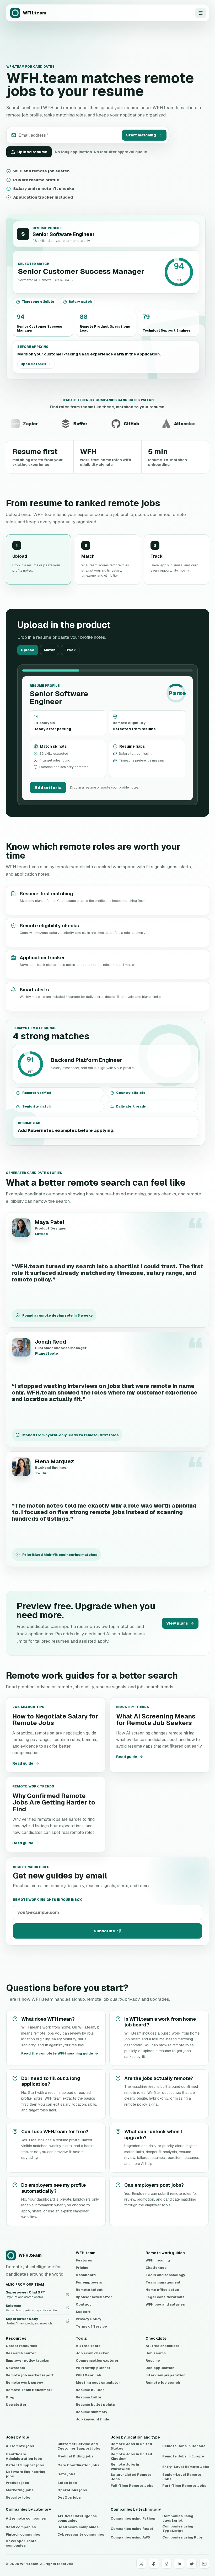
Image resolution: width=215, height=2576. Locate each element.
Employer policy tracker (28, 2361)
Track (70, 650)
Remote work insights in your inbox (47, 1900)
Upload (28, 650)
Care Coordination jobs (78, 2465)
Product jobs (17, 2483)
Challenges (156, 2268)
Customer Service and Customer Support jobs (79, 2446)
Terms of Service (91, 2326)
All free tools (88, 2346)
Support (83, 2312)
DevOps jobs (69, 2497)
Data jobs (66, 2474)
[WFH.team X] (141, 2564)
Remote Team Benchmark (29, 2390)
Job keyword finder (93, 2419)
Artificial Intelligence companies (77, 2518)
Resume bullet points (95, 2405)
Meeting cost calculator (98, 2383)
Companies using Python (133, 2518)
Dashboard (86, 2275)
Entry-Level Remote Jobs (186, 2467)
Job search (156, 2353)
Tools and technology (165, 2275)
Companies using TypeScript (178, 2529)
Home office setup (162, 2290)
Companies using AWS (130, 2537)
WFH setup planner (93, 2368)
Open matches (33, 364)
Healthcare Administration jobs (24, 2457)
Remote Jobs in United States (131, 2446)
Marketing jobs (20, 2490)
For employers (89, 2282)
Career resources (21, 2346)
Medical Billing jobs (76, 2456)
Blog (10, 2397)
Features (84, 2260)
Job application (160, 2368)
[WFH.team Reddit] (192, 2564)
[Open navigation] (201, 13)
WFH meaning (158, 2260)
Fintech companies (23, 2534)
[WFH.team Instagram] (166, 2564)
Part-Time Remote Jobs (184, 2486)
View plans (177, 1623)
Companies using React (132, 2529)
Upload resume (32, 152)
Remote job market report (30, 2375)
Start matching (141, 135)
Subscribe (104, 1931)
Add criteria (48, 788)
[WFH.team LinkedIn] (179, 2564)
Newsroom (15, 2368)
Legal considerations (165, 2297)
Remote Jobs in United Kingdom (131, 2457)
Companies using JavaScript (178, 2518)
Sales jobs (67, 2483)
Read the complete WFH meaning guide (57, 2053)
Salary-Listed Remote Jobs (131, 2477)
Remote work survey (25, 2383)
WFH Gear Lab (88, 2375)
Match (50, 650)
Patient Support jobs (25, 2465)
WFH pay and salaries (165, 2304)
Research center (21, 2353)
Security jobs (18, 2497)
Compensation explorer (97, 2361)
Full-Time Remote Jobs (132, 2486)
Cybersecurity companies (81, 2534)
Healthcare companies (78, 2527)
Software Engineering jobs (26, 2474)
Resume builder (90, 2390)
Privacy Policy (89, 2319)
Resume (153, 2361)
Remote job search (163, 2383)
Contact (83, 2304)
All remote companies (26, 2518)
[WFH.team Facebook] (154, 2564)
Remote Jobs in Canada (184, 2446)
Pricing (82, 2268)
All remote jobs (20, 2446)
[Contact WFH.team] (204, 2564)
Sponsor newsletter (94, 2297)
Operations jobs (72, 2490)
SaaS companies (21, 2527)
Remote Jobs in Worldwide (125, 2467)
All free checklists (162, 2346)
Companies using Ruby (183, 2537)
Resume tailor (89, 2397)
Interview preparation (165, 2375)
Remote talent (89, 2290)
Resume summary (92, 2412)
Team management (163, 2282)
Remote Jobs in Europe (183, 2456)
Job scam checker (92, 2353)
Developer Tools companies (21, 2543)
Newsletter (16, 2405)
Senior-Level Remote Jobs (182, 2477)
